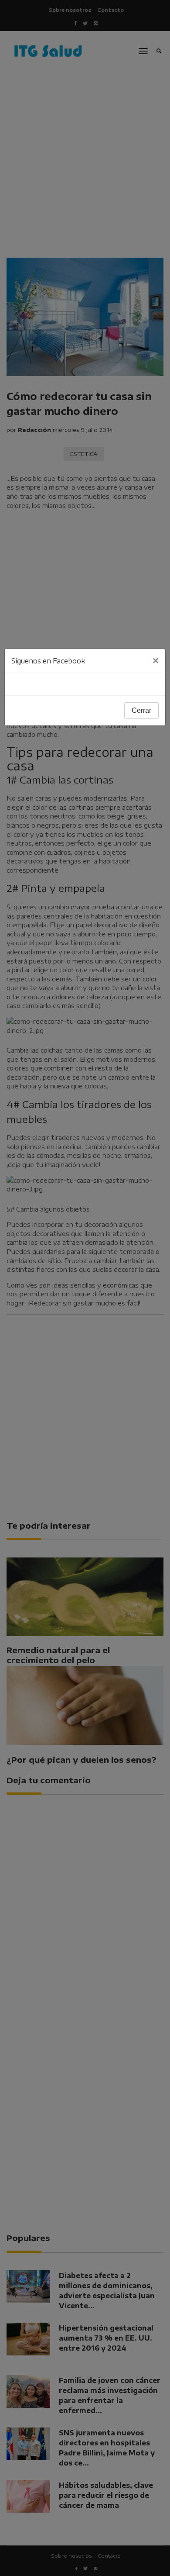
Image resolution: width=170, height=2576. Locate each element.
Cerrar (141, 710)
